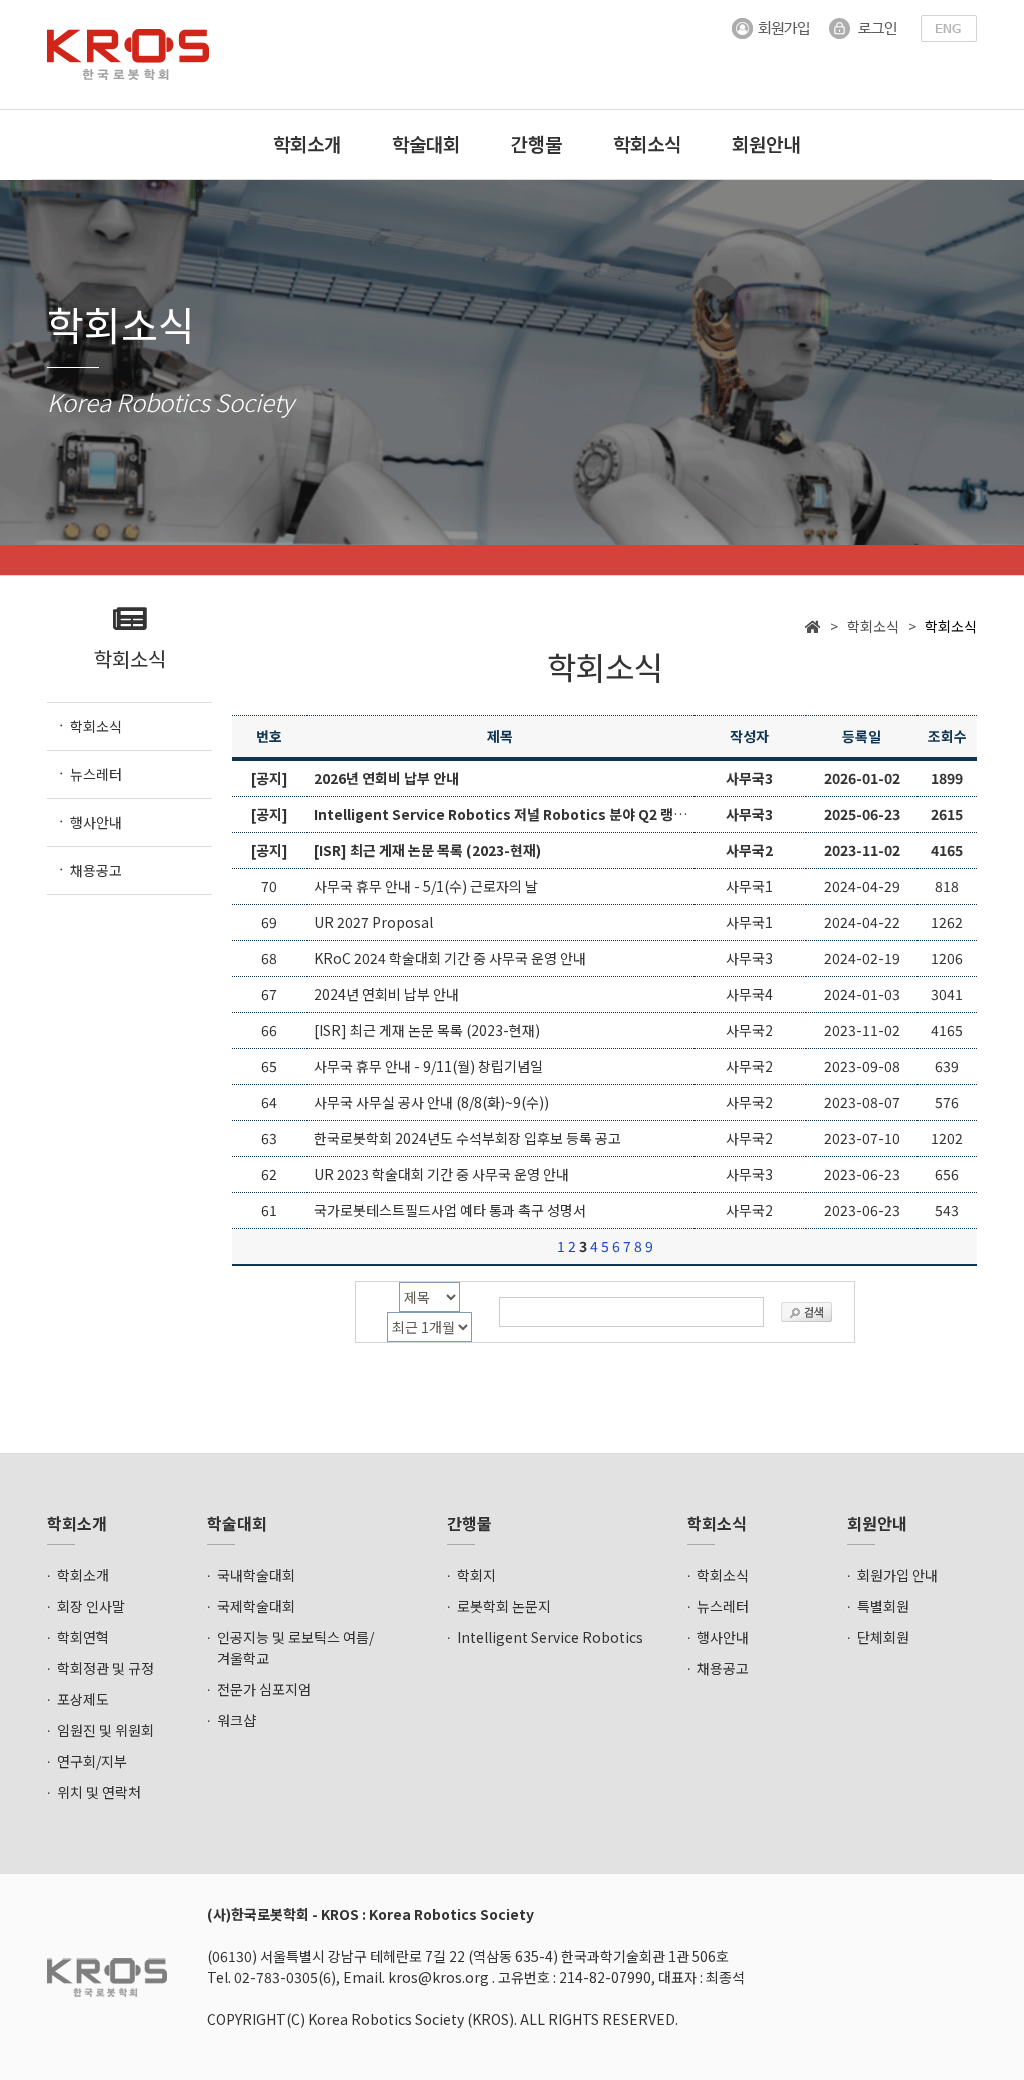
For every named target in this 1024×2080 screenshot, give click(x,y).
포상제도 (83, 1699)
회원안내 (766, 143)
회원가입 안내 (897, 1575)
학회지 (476, 1575)
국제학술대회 (256, 1606)
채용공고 (723, 1668)
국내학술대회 (256, 1575)
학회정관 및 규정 (105, 1668)
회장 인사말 (91, 1606)
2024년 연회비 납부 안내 (386, 994)
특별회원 (883, 1606)
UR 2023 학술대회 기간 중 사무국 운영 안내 (441, 1174)
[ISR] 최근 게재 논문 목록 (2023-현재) (427, 1030)
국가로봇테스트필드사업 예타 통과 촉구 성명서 (450, 1210)
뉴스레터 (723, 1606)
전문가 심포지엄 (264, 1689)
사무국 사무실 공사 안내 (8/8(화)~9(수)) (431, 1102)
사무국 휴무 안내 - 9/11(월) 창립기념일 (428, 1066)
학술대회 (426, 143)
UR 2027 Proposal (373, 922)
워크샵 (236, 1720)
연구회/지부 (92, 1761)
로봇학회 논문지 (504, 1606)
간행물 (536, 143)
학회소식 (647, 143)
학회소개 (307, 143)
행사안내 (723, 1637)
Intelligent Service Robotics (550, 1637)
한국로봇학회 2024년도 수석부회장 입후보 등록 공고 (467, 1138)
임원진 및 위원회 (105, 1730)
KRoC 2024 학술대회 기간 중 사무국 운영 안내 (450, 958)
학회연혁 (83, 1637)
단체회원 (883, 1637)
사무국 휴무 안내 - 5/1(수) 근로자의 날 (426, 886)
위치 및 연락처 (99, 1792)
